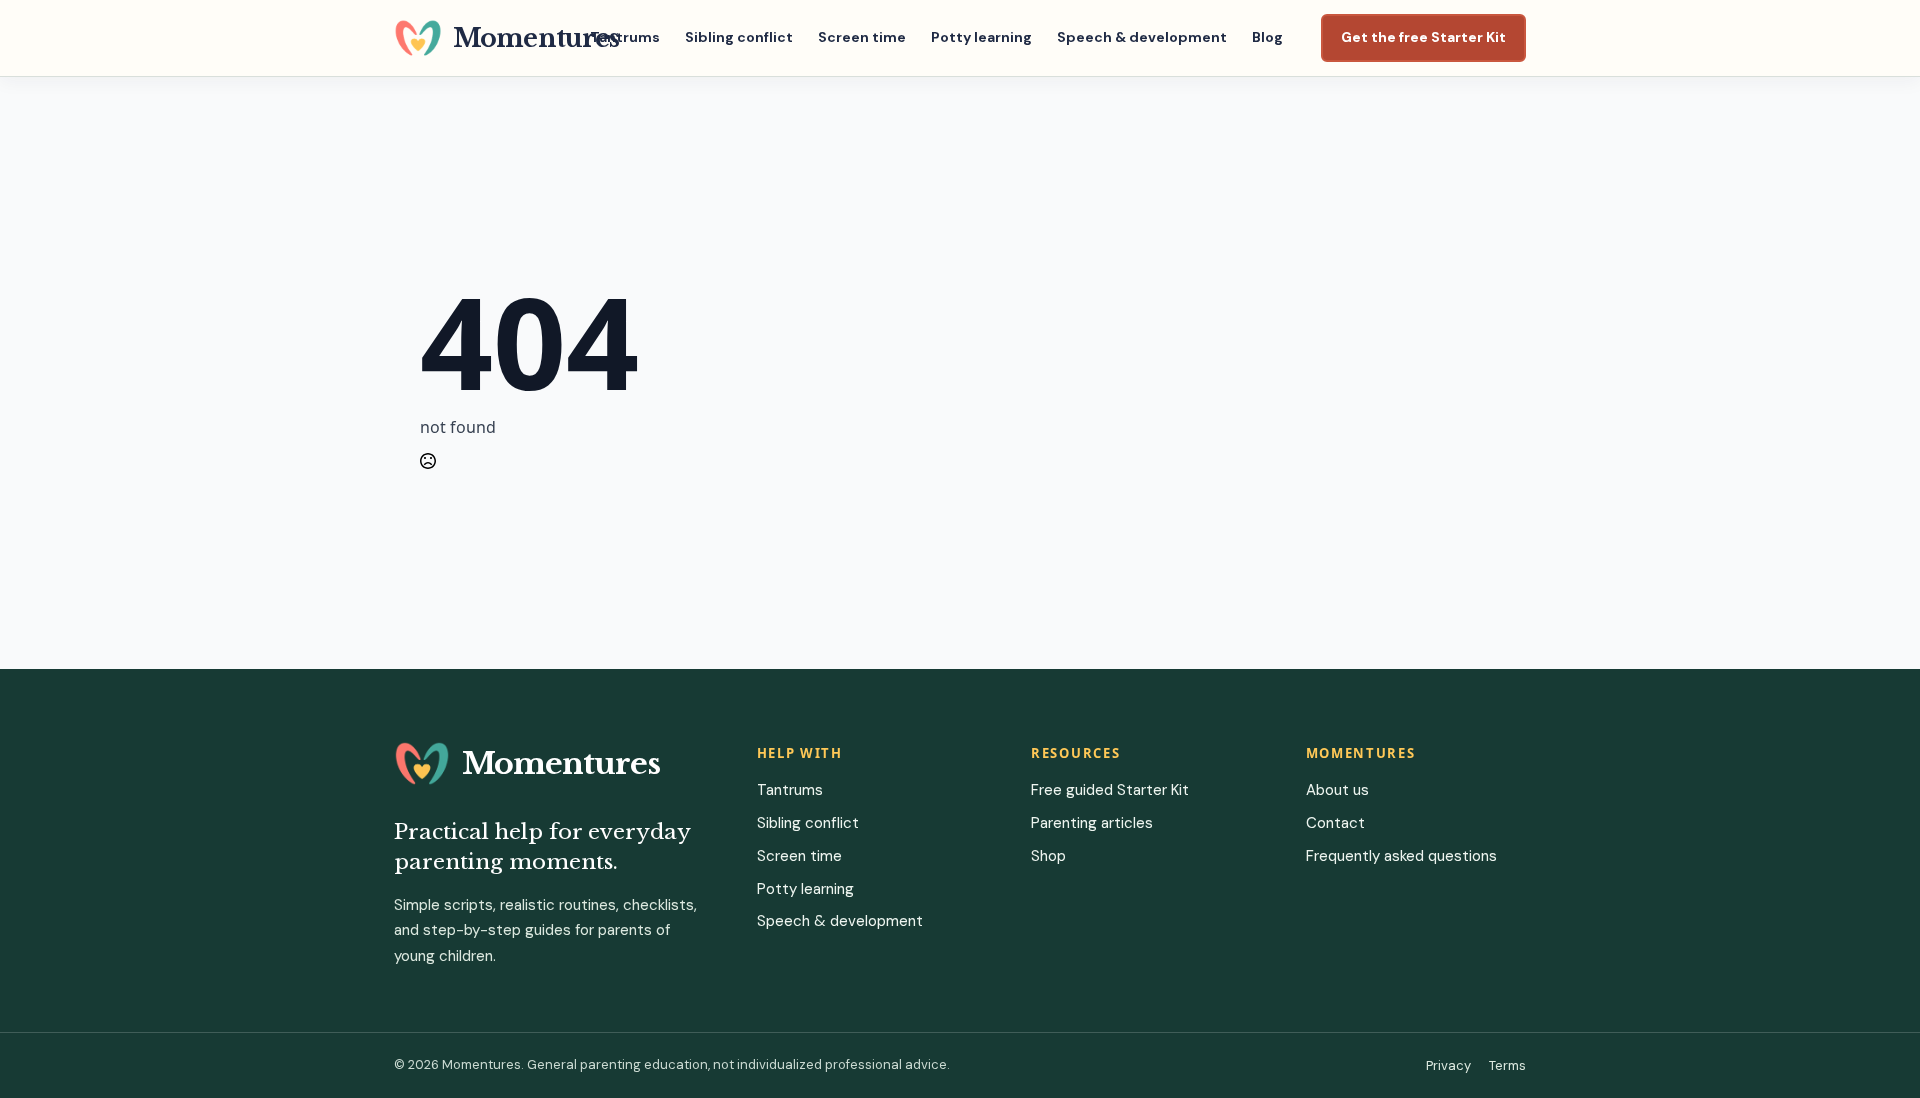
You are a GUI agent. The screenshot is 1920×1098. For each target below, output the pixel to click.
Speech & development (1142, 37)
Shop (1048, 856)
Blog (1267, 37)
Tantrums (625, 37)
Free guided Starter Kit (1110, 790)
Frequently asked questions (1401, 856)
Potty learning (981, 37)
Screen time (862, 37)
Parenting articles (1092, 823)
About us (1337, 790)
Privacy (1448, 1065)
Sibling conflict (739, 37)
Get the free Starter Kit (1423, 37)
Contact (1335, 823)
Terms (1507, 1065)
